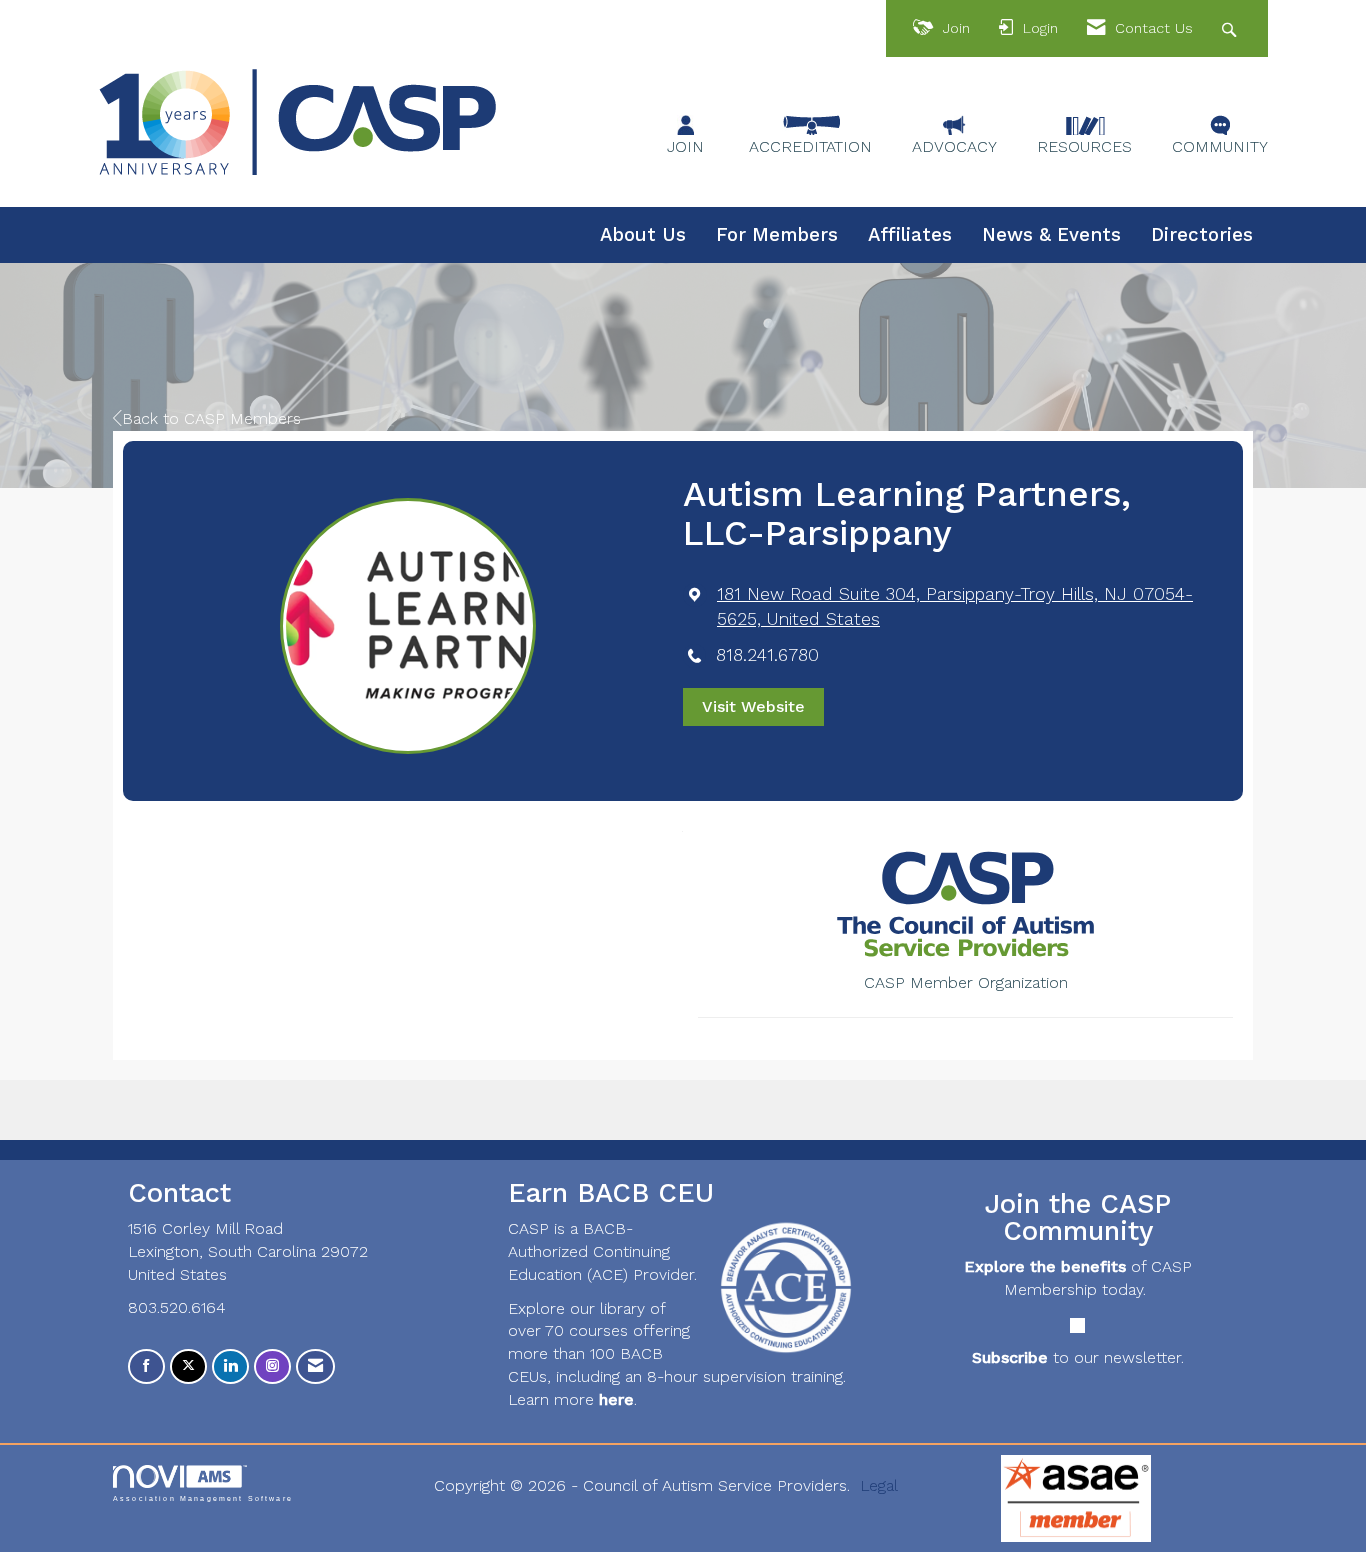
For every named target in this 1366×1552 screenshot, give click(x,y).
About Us (643, 235)
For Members (777, 235)
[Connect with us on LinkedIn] (230, 1366)
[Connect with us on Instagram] (272, 1366)
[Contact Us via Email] (315, 1366)
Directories (1202, 235)
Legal (879, 1485)
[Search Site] (1231, 28)
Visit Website (753, 706)
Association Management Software (203, 1498)
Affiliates (910, 235)
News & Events (1051, 235)
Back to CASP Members (211, 418)
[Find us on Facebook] (146, 1366)
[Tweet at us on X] (188, 1366)
